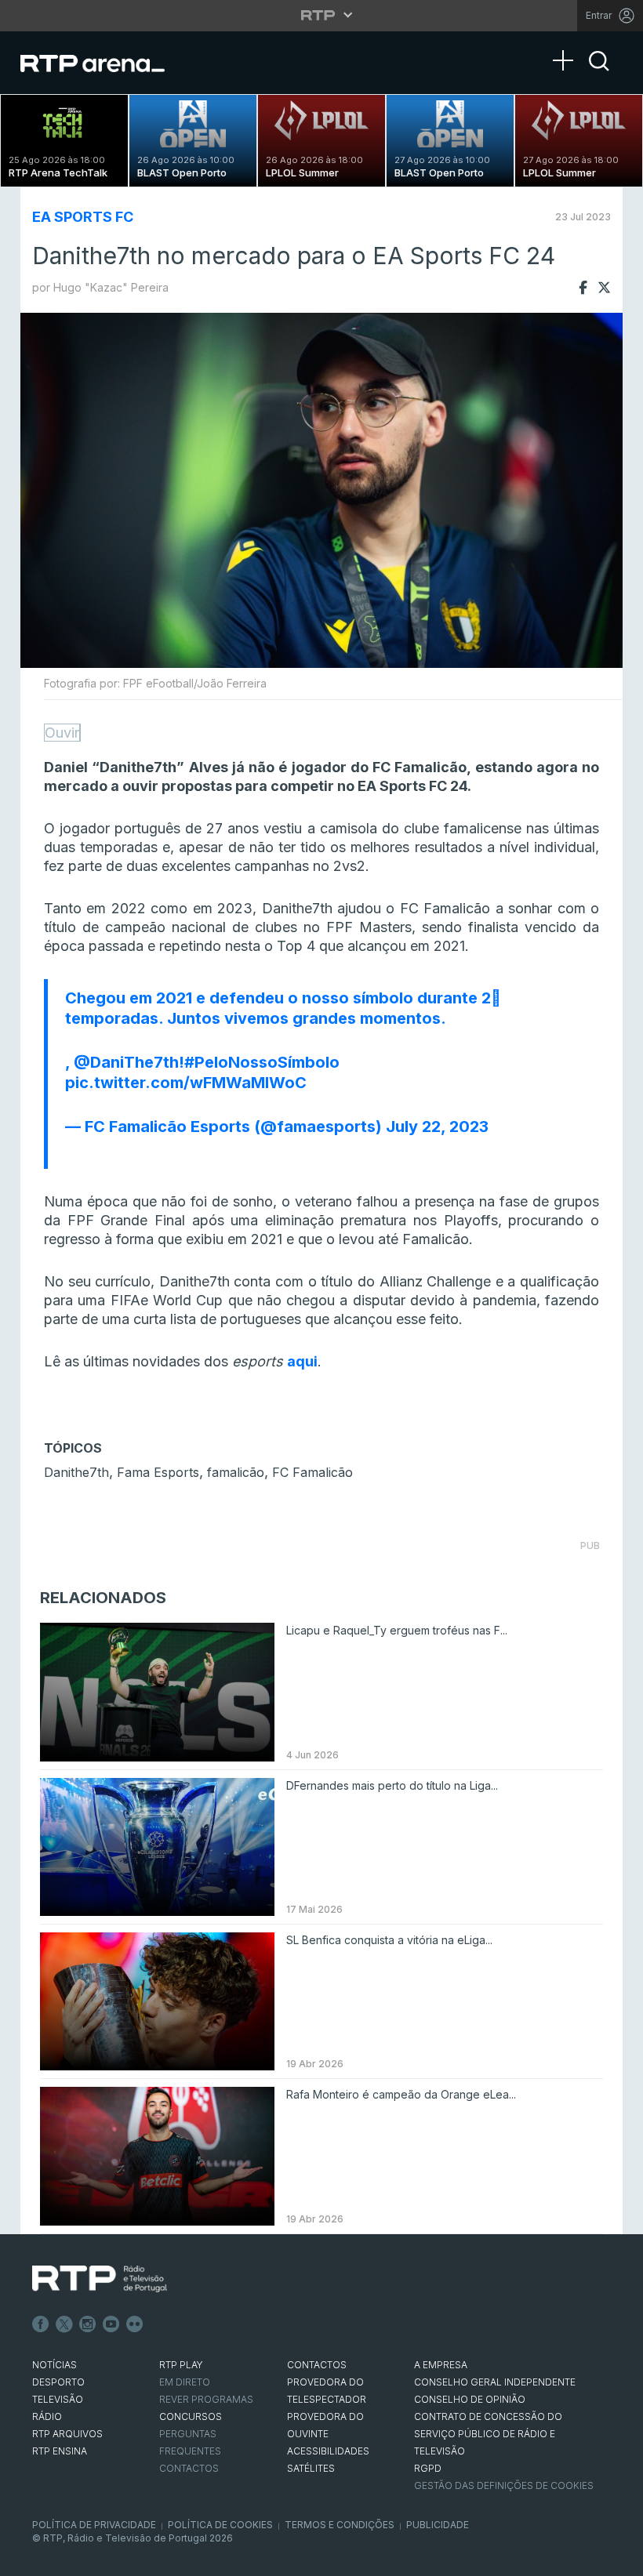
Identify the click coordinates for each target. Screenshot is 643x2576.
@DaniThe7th (126, 1062)
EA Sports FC (83, 217)
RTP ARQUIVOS (67, 2434)
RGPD (428, 2468)
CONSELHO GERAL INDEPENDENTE (495, 2382)
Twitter (64, 2324)
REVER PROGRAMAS (206, 2399)
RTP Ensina (60, 2451)
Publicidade (438, 2525)
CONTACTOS (317, 2365)
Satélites (311, 2468)
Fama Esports (158, 1472)
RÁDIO (47, 2416)
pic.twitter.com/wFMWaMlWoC (186, 1083)
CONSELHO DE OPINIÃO (470, 2399)
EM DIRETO (185, 2382)
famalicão (236, 1472)
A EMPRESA (441, 2365)
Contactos (189, 2468)
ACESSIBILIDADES (328, 2451)
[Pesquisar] (599, 74)
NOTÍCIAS (54, 2365)
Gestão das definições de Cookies (504, 2485)
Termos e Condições (340, 2525)
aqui (302, 1361)
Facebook (41, 2324)
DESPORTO (58, 2382)
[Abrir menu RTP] (322, 15)
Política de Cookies (220, 2525)
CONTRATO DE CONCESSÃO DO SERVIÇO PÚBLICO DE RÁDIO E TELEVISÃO (488, 2434)
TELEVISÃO (58, 2399)
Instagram (88, 2324)
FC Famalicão (312, 1472)
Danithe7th (76, 1472)
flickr (135, 2324)
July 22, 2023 (437, 1127)
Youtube (111, 2324)
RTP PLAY (181, 2365)
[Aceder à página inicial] (108, 63)
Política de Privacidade (94, 2525)
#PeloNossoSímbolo (262, 1062)
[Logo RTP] (100, 2279)
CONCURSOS (191, 2416)
